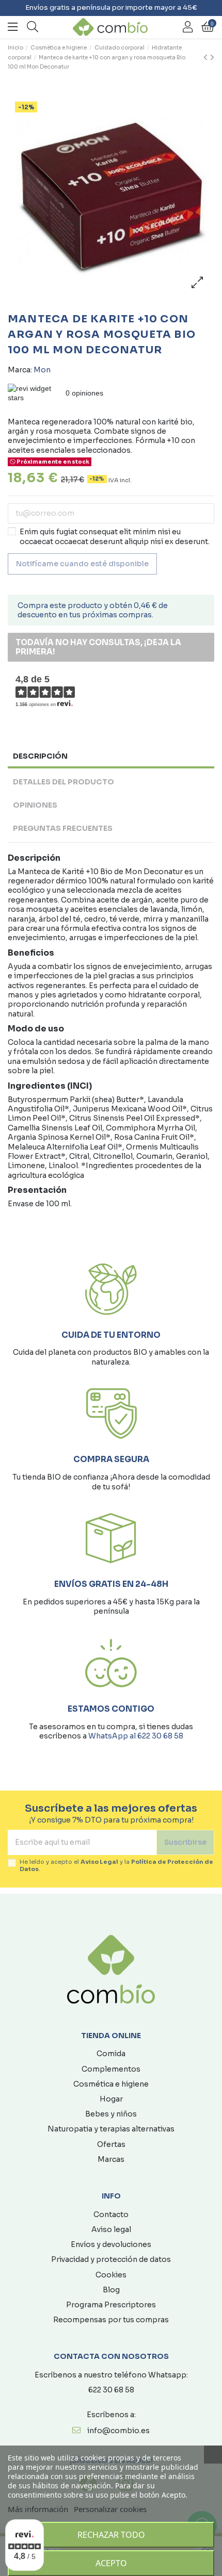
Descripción (40, 756)
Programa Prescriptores (111, 2305)
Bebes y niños (111, 2114)
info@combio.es (118, 2431)
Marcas (111, 2159)
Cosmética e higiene (111, 2084)
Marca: (20, 370)
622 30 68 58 (111, 2390)
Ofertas (111, 2144)
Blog (111, 2290)
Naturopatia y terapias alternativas (111, 2129)
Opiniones (35, 805)
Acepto (111, 2563)
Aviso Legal (99, 1862)
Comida (111, 2054)
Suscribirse (185, 1842)
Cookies (111, 2275)
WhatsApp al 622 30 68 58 (136, 1736)
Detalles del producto (64, 782)
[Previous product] (207, 58)
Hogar (111, 2099)
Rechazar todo (111, 2535)
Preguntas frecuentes (63, 828)
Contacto (111, 2214)
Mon (42, 370)
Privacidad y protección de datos (111, 2259)
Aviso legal (111, 2229)
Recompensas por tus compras (111, 2320)
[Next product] (212, 58)
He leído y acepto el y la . (116, 1865)
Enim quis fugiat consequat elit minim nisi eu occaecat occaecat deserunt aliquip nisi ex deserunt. (115, 536)
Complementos (111, 2069)
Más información (38, 2509)
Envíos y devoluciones (111, 2244)
